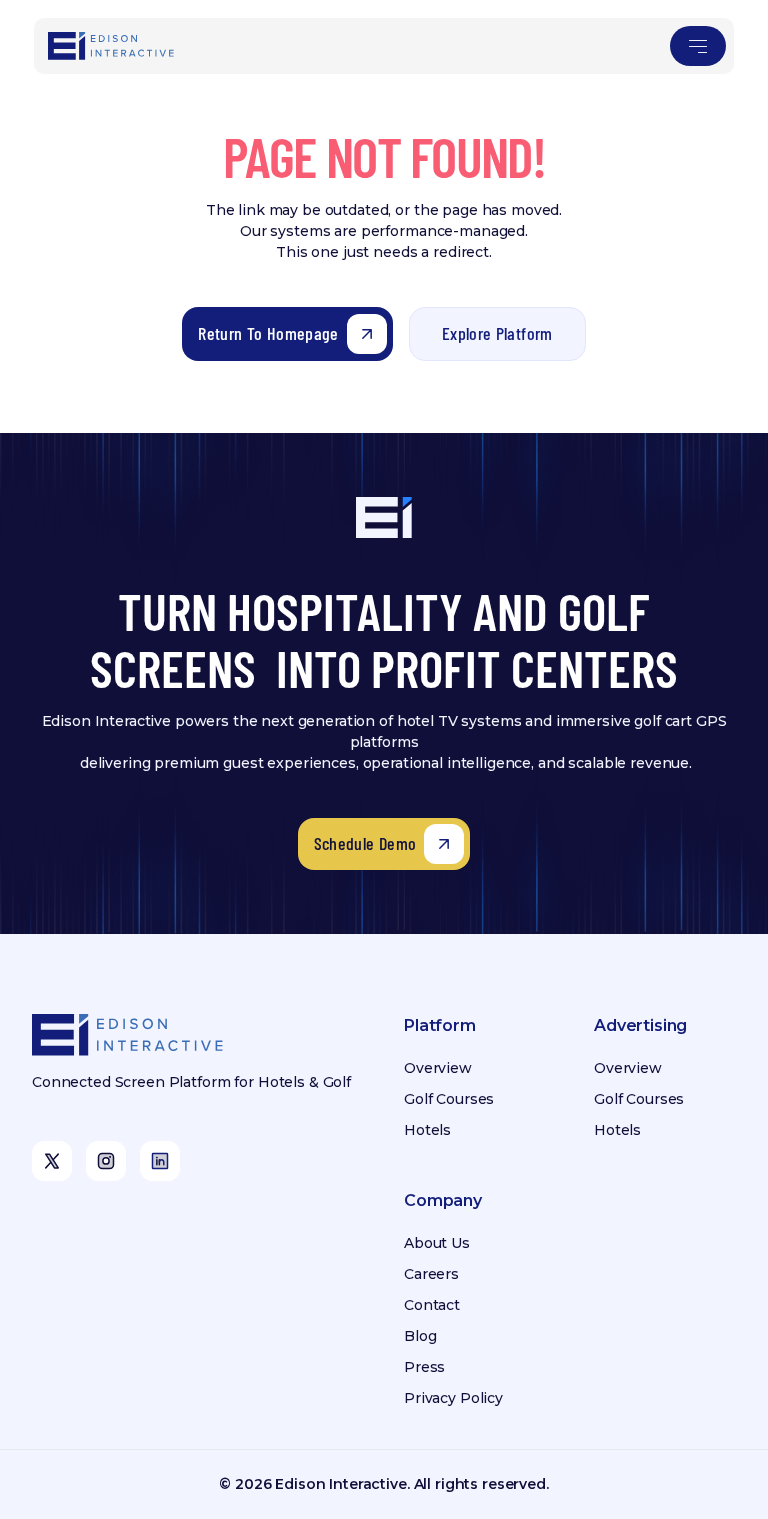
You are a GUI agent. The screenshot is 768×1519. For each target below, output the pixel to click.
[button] (698, 46)
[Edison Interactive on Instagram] (106, 1161)
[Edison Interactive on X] (52, 1161)
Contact (432, 1305)
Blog (420, 1336)
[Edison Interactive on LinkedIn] (160, 1161)
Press (424, 1367)
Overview (438, 1068)
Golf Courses (449, 1099)
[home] (112, 46)
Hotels (427, 1130)
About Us (437, 1243)
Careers (431, 1274)
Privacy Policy (453, 1398)
